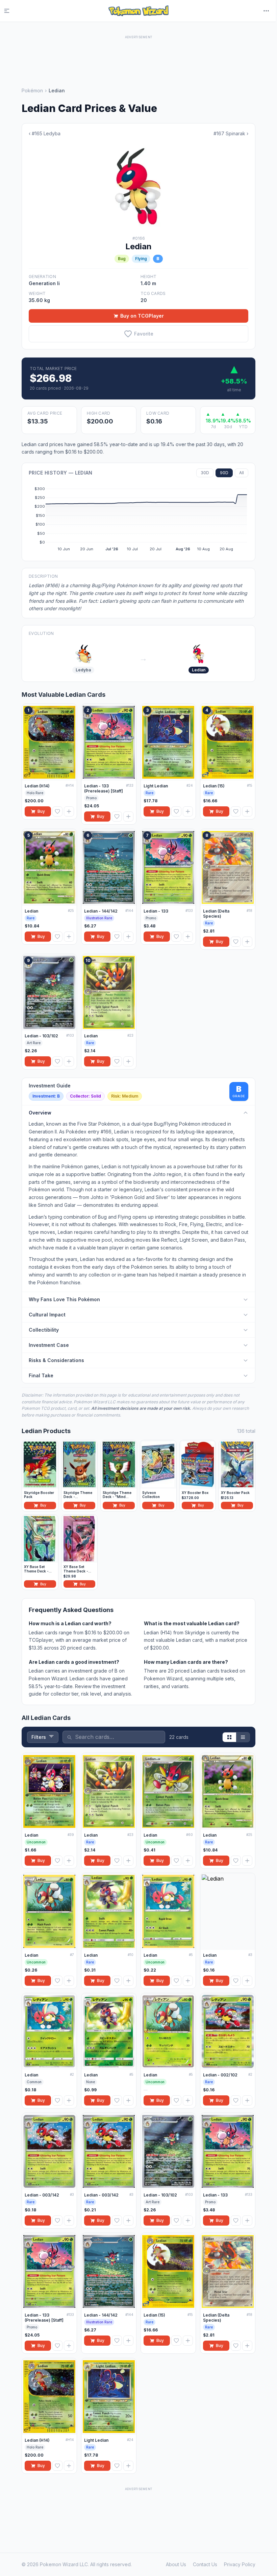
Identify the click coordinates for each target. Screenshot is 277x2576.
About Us (176, 2564)
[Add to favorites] (57, 811)
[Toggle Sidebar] (11, 11)
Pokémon (32, 90)
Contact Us (205, 2564)
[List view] (243, 1737)
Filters (39, 1737)
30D (205, 473)
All (242, 473)
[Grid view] (229, 1737)
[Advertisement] (138, 56)
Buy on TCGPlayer (142, 316)
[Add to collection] (69, 811)
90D (224, 473)
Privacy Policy (240, 2564)
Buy (41, 811)
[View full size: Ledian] (138, 186)
